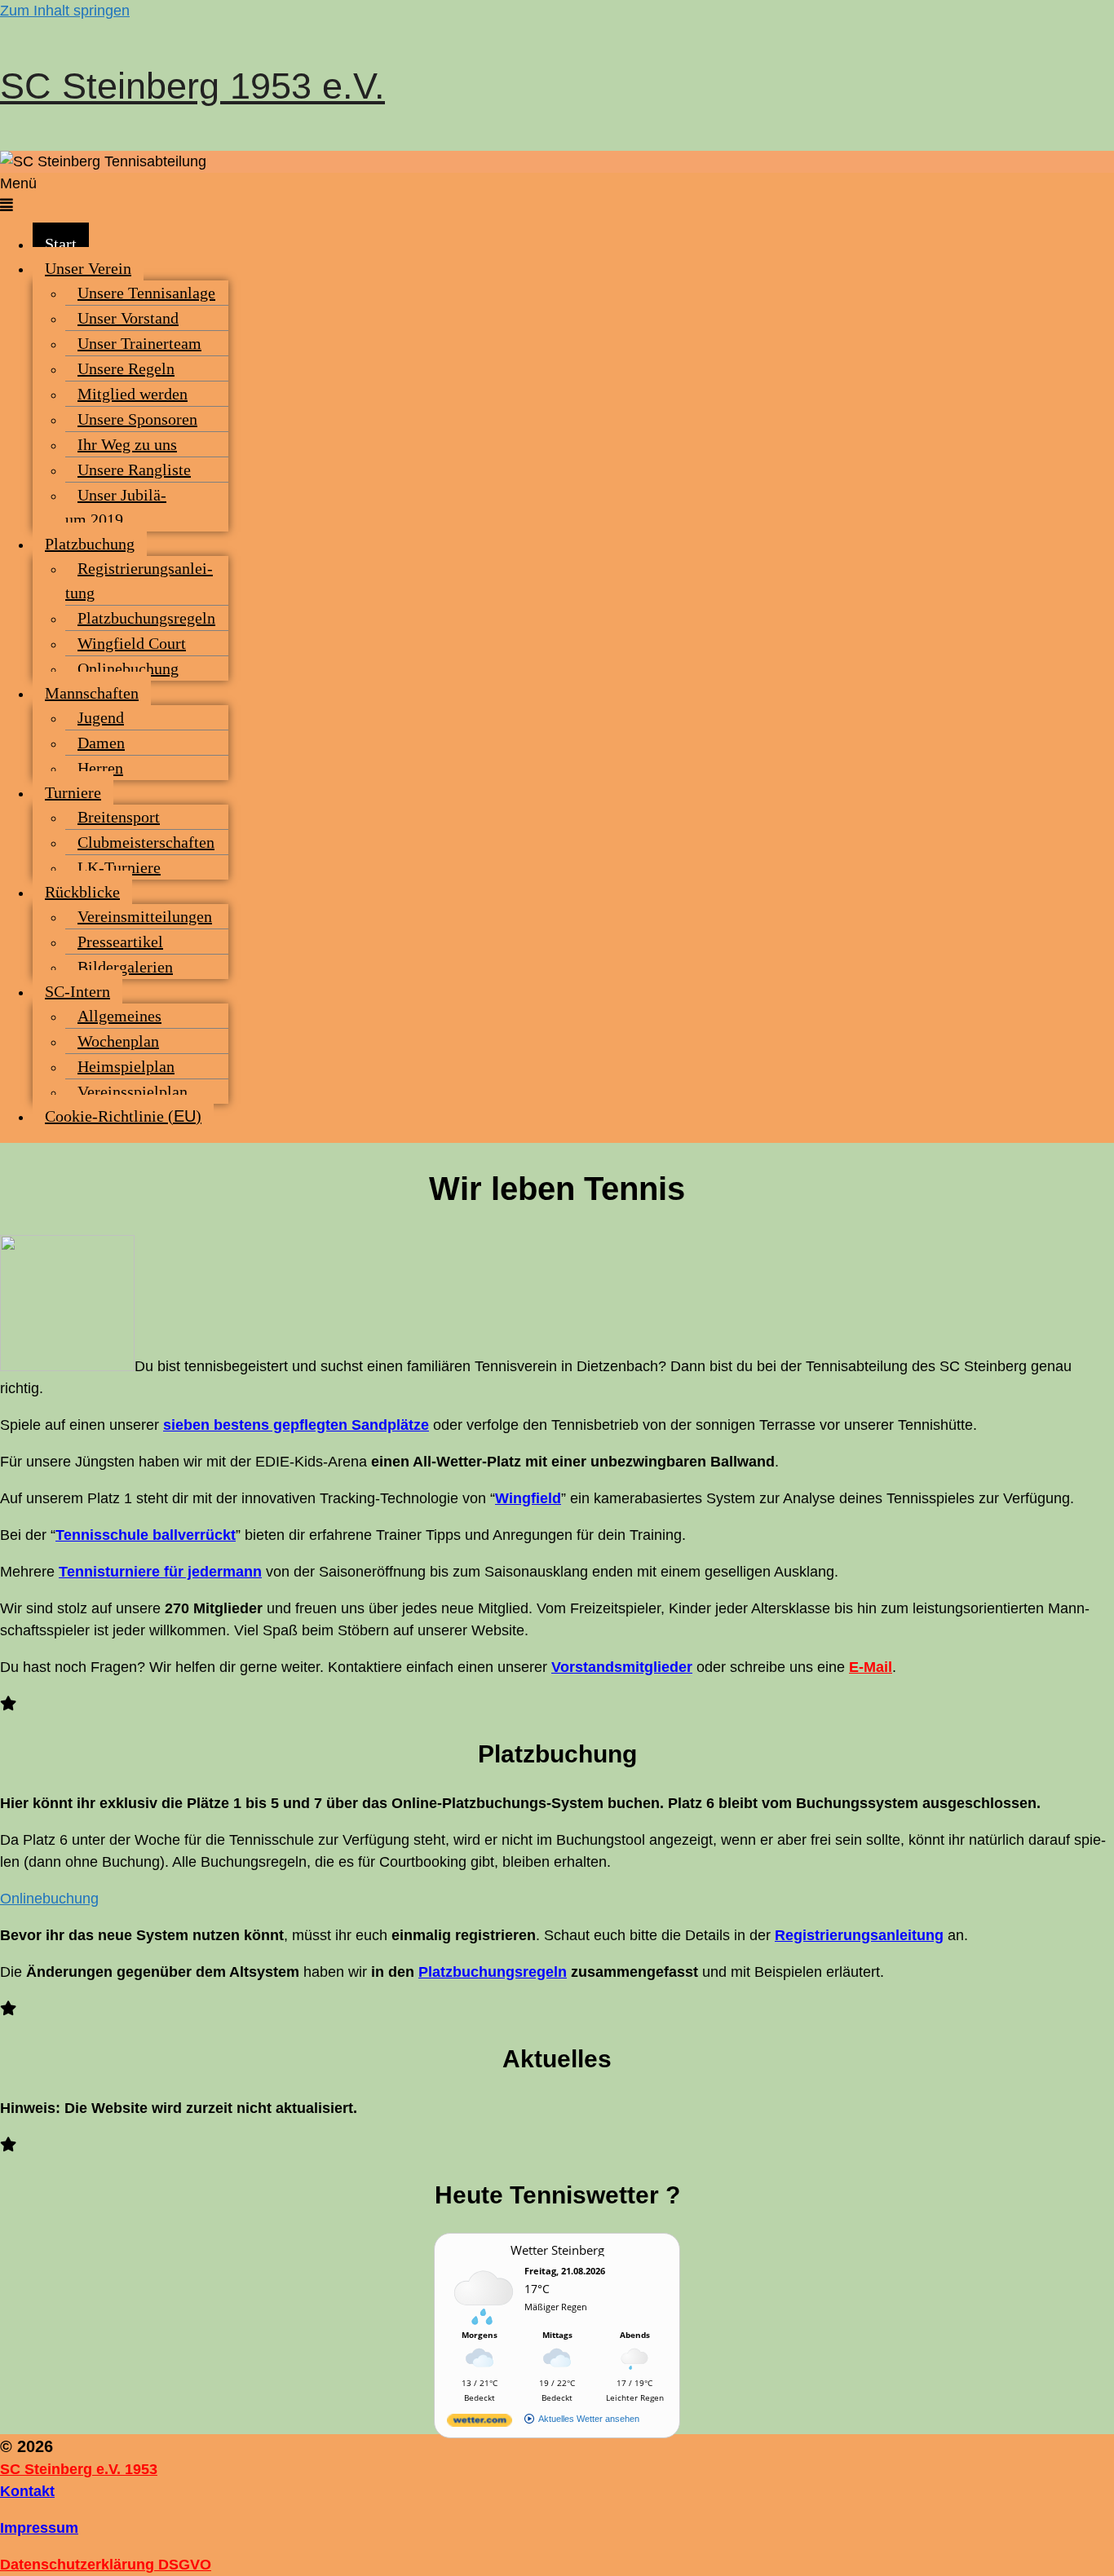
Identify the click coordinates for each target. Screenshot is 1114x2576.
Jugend (101, 717)
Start (61, 244)
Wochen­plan (118, 1041)
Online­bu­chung (128, 668)
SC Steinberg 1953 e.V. (192, 86)
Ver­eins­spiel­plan (133, 1092)
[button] (557, 195)
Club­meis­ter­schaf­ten (146, 842)
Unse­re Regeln (126, 368)
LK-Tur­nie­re (119, 867)
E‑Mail (871, 1667)
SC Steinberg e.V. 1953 (79, 2469)
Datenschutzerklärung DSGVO (106, 2565)
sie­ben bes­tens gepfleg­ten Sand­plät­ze (296, 1425)
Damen (101, 743)
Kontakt (27, 2491)
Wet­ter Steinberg (557, 2250)
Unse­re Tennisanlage (146, 293)
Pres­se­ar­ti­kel (120, 942)
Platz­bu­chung (90, 544)
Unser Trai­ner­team (139, 343)
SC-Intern (77, 991)
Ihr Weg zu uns (127, 444)
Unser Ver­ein (88, 268)
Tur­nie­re (73, 792)
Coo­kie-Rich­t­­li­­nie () (123, 1116)
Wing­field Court (132, 643)
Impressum (39, 2528)
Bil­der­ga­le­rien (125, 967)
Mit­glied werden (133, 394)
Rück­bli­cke (82, 892)
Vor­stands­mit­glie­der (622, 1667)
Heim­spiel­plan (126, 1066)
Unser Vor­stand (128, 318)
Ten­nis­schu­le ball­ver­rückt (146, 1535)
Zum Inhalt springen (65, 11)
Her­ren (100, 768)
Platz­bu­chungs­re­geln (146, 618)
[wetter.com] (480, 2423)
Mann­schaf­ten (92, 693)
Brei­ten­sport (119, 817)
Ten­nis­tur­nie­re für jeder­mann (160, 1572)
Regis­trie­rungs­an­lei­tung (139, 580)
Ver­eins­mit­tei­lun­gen (145, 916)
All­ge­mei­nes (119, 1016)
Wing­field (528, 1498)
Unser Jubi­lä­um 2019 (116, 507)
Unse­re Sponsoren (137, 419)
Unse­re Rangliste (134, 470)
